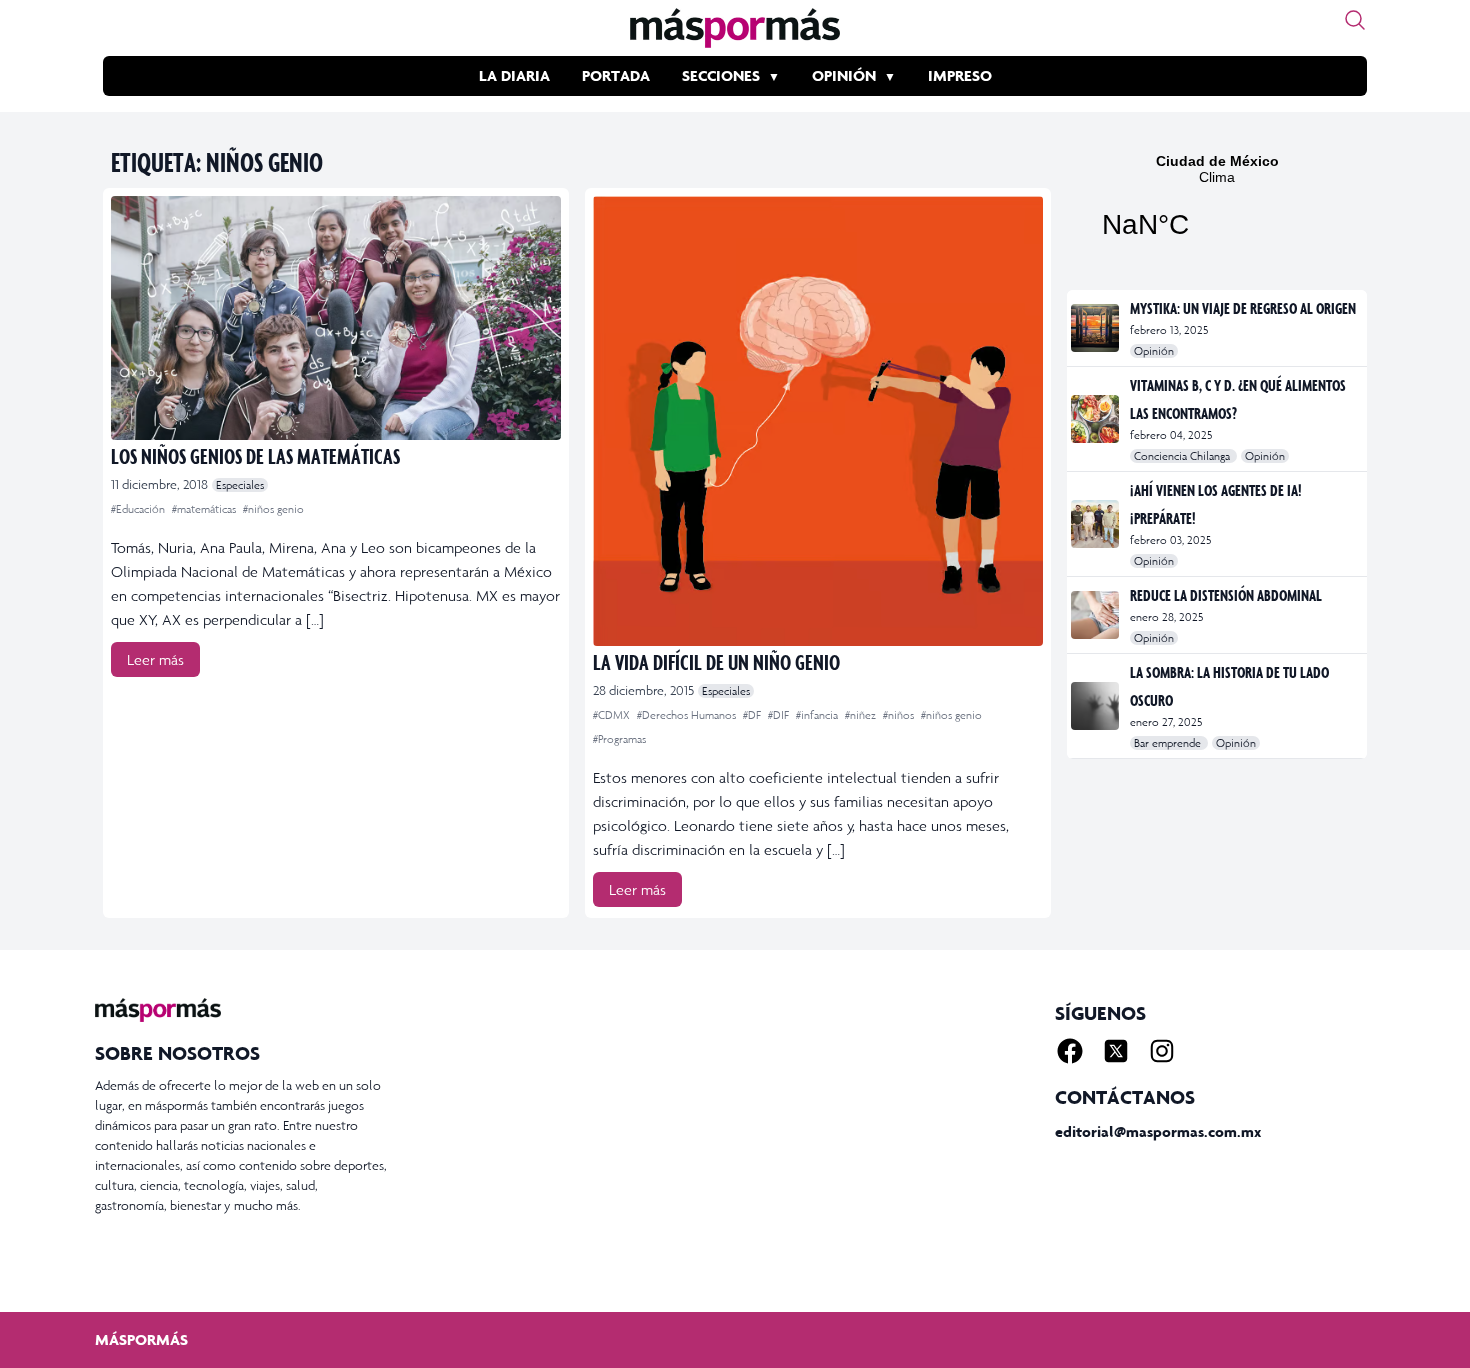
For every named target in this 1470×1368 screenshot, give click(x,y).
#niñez (862, 715)
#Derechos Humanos (688, 715)
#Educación (139, 509)
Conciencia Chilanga (1183, 456)
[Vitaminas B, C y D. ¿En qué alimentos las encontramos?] (1096, 419)
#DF (753, 715)
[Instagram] (1162, 1051)
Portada (616, 75)
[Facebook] (1070, 1051)
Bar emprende (1169, 743)
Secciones (721, 75)
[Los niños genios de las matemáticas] (336, 318)
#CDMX (613, 715)
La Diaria (514, 75)
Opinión (844, 75)
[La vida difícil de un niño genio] (818, 421)
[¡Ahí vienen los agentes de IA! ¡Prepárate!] (1096, 524)
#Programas (619, 739)
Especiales (240, 485)
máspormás (141, 1339)
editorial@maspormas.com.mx (1158, 1131)
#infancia (818, 715)
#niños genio (273, 509)
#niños (900, 715)
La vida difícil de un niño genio (716, 661)
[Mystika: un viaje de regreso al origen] (1096, 328)
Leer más (155, 659)
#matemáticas (205, 509)
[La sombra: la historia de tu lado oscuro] (1096, 706)
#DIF (780, 715)
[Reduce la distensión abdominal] (1096, 615)
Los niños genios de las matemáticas (255, 455)
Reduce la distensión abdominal (1226, 595)
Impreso (960, 75)
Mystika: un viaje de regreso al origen (1243, 308)
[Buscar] (1355, 20)
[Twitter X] (1116, 1051)
